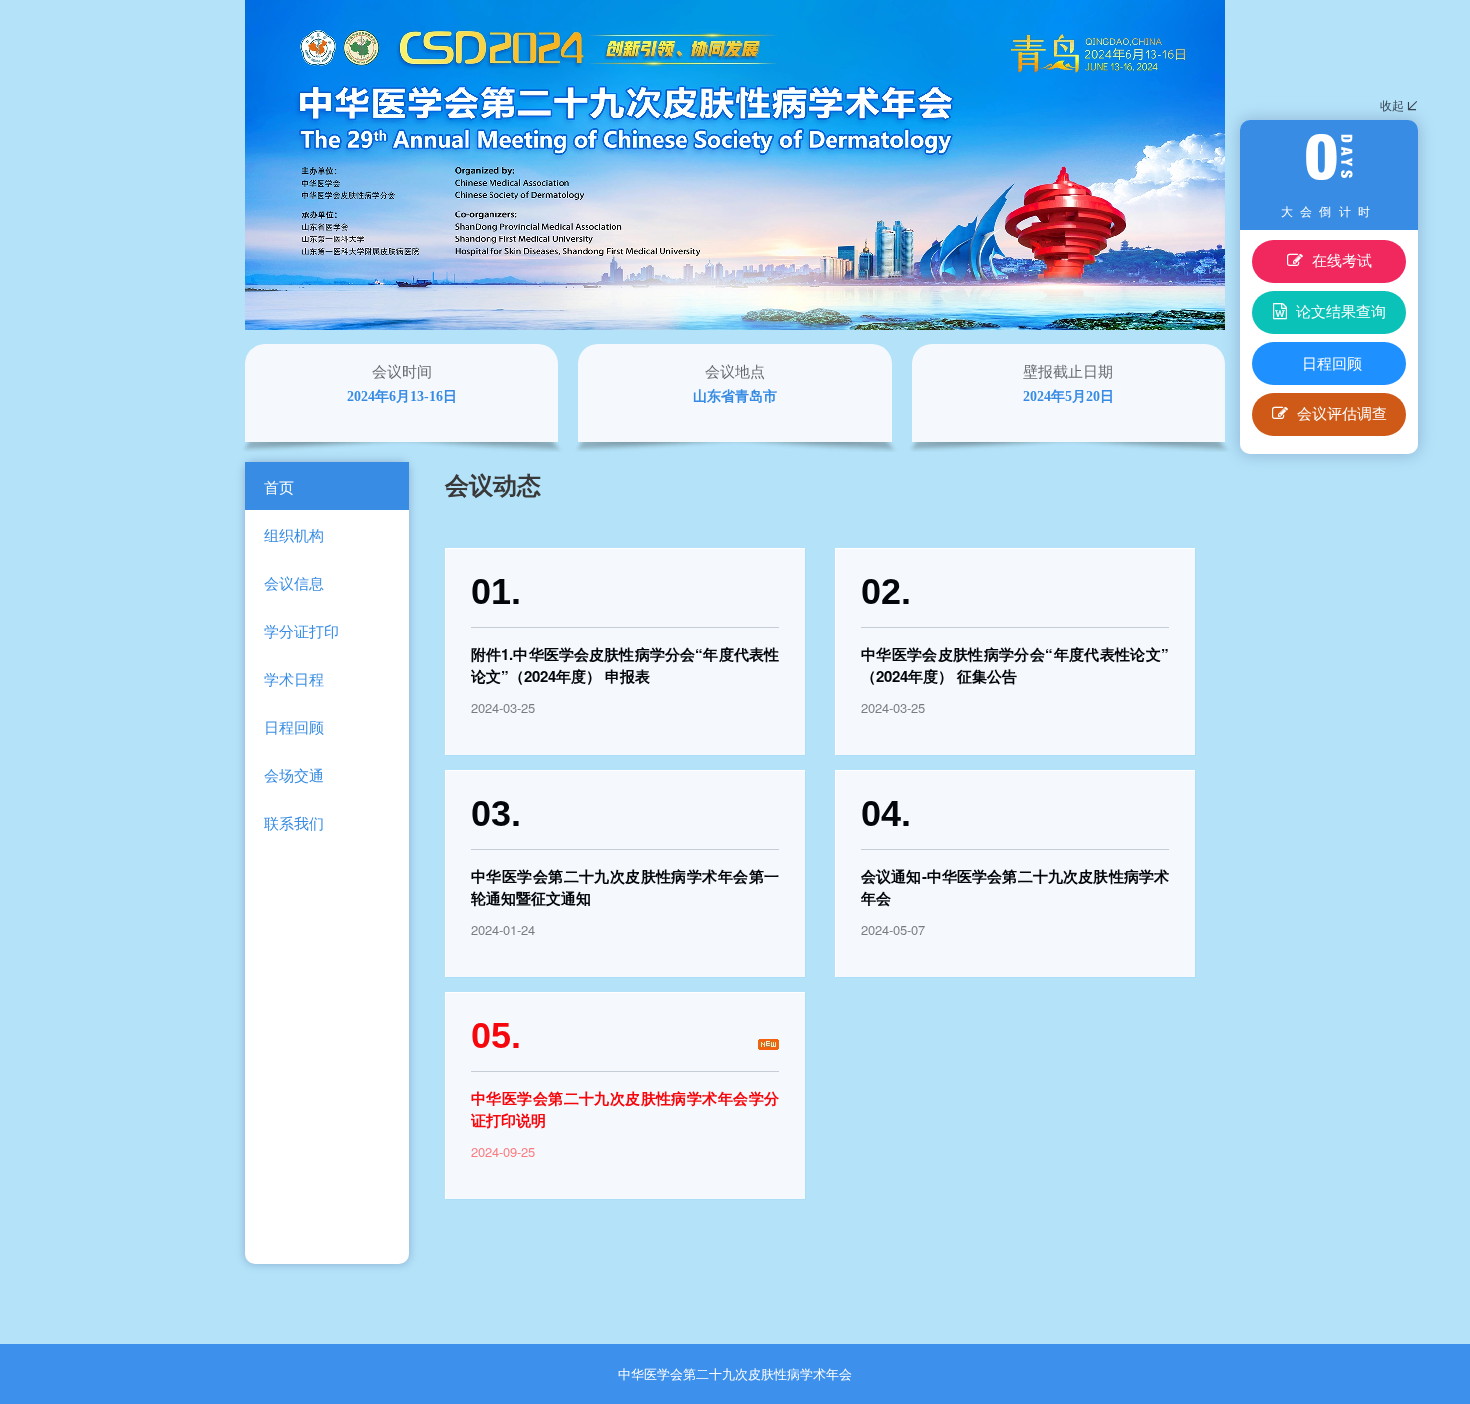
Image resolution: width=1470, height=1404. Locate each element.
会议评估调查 (1340, 412)
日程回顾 (1332, 362)
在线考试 (1340, 259)
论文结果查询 (1339, 310)
